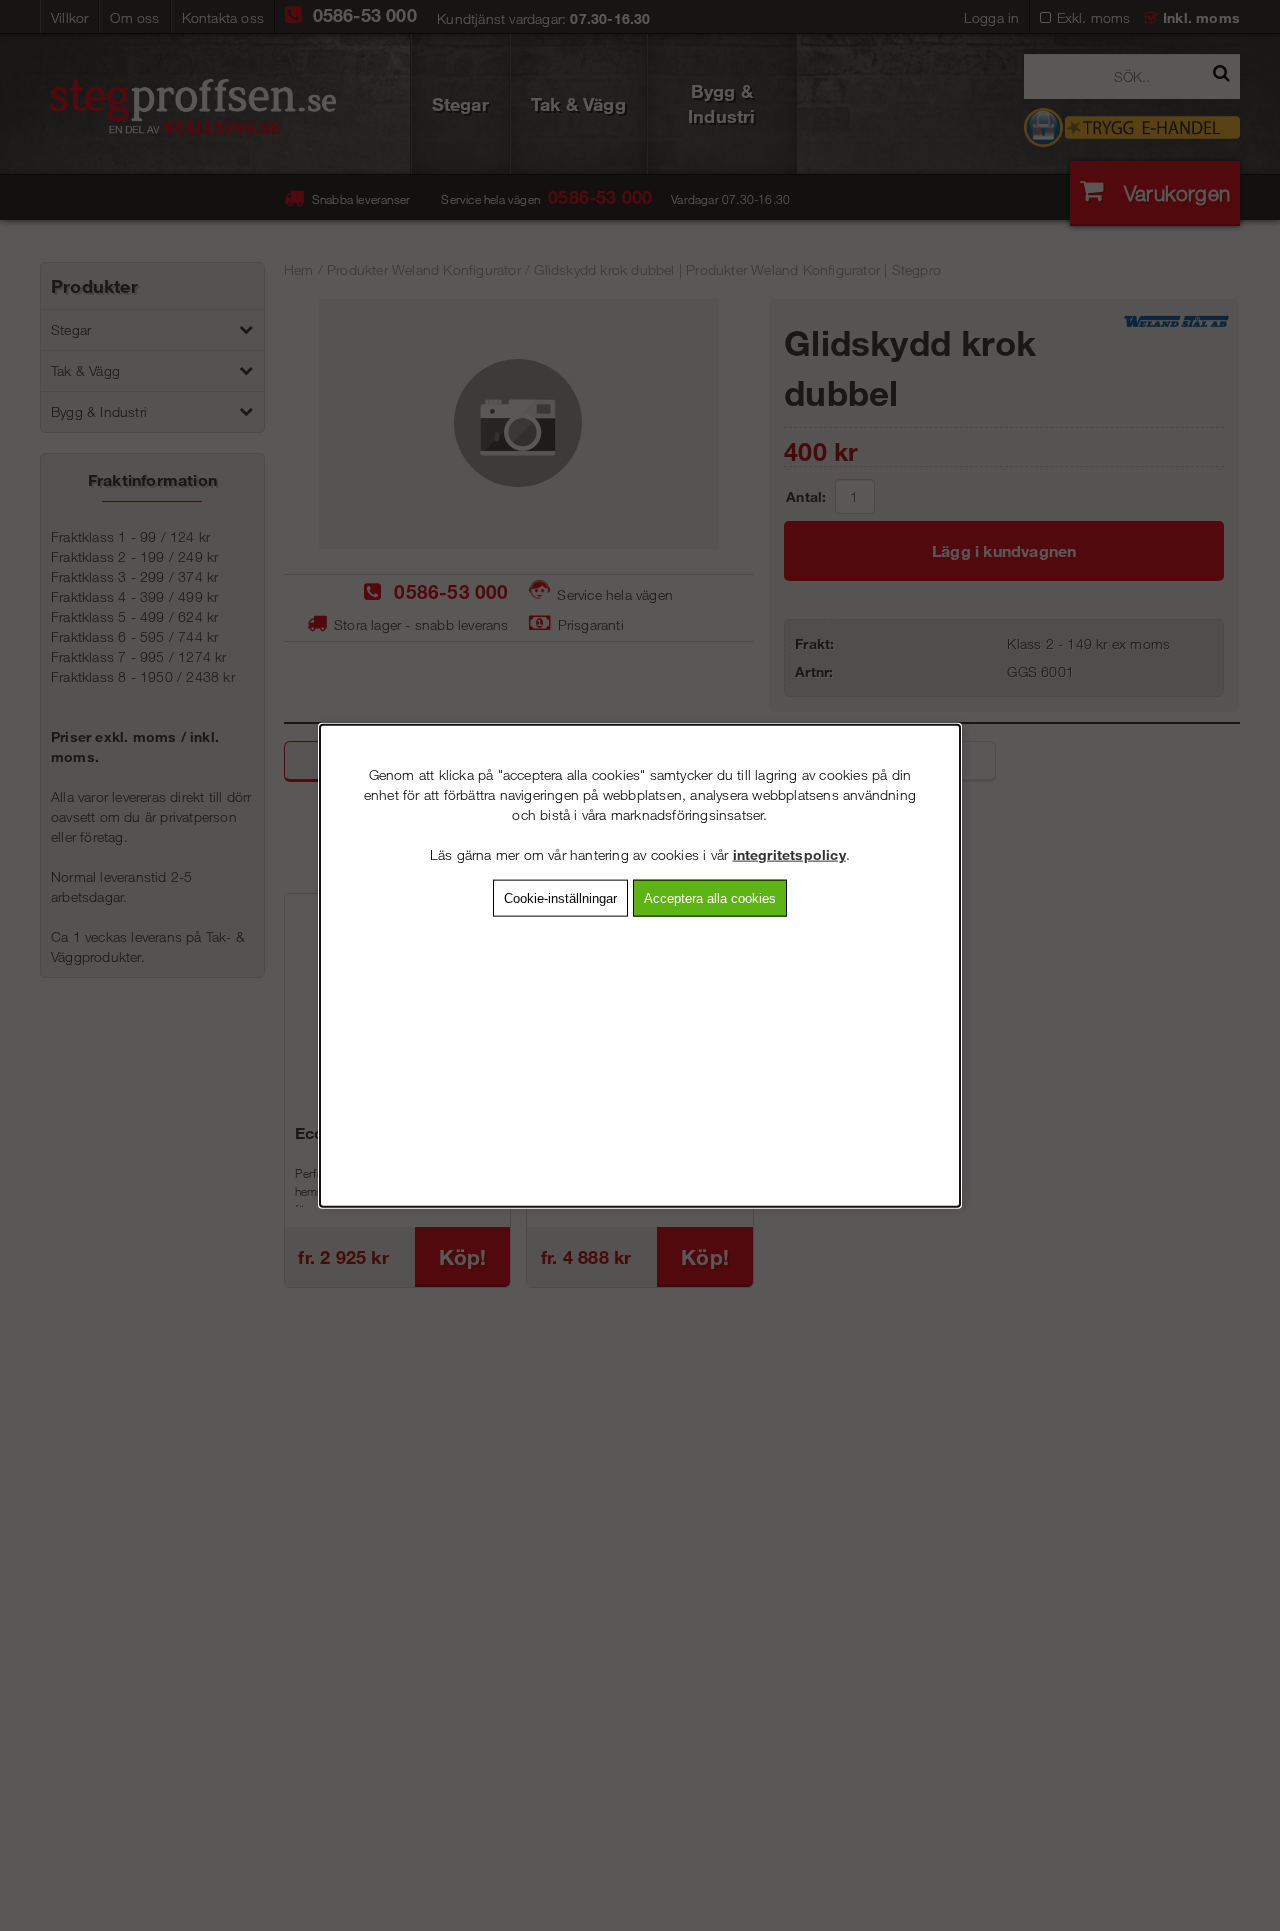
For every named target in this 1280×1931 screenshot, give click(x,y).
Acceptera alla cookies (710, 897)
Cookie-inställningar (560, 897)
